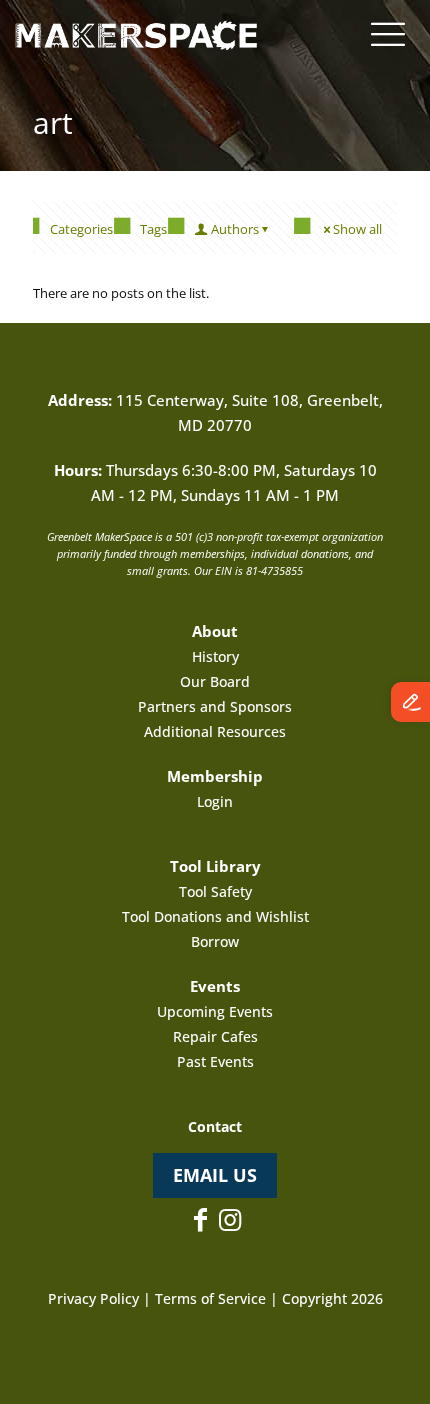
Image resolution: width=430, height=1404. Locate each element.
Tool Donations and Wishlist (215, 916)
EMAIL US (215, 1175)
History (215, 656)
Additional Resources (215, 731)
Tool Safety (215, 891)
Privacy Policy (93, 1298)
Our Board (215, 681)
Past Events (215, 1061)
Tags (153, 229)
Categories (81, 229)
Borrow (215, 941)
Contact (215, 1126)
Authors (235, 229)
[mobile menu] (388, 33)
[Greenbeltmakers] (136, 30)
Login (215, 801)
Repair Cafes (215, 1036)
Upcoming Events (215, 1011)
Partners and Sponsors (215, 706)
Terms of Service (210, 1298)
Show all (357, 229)
